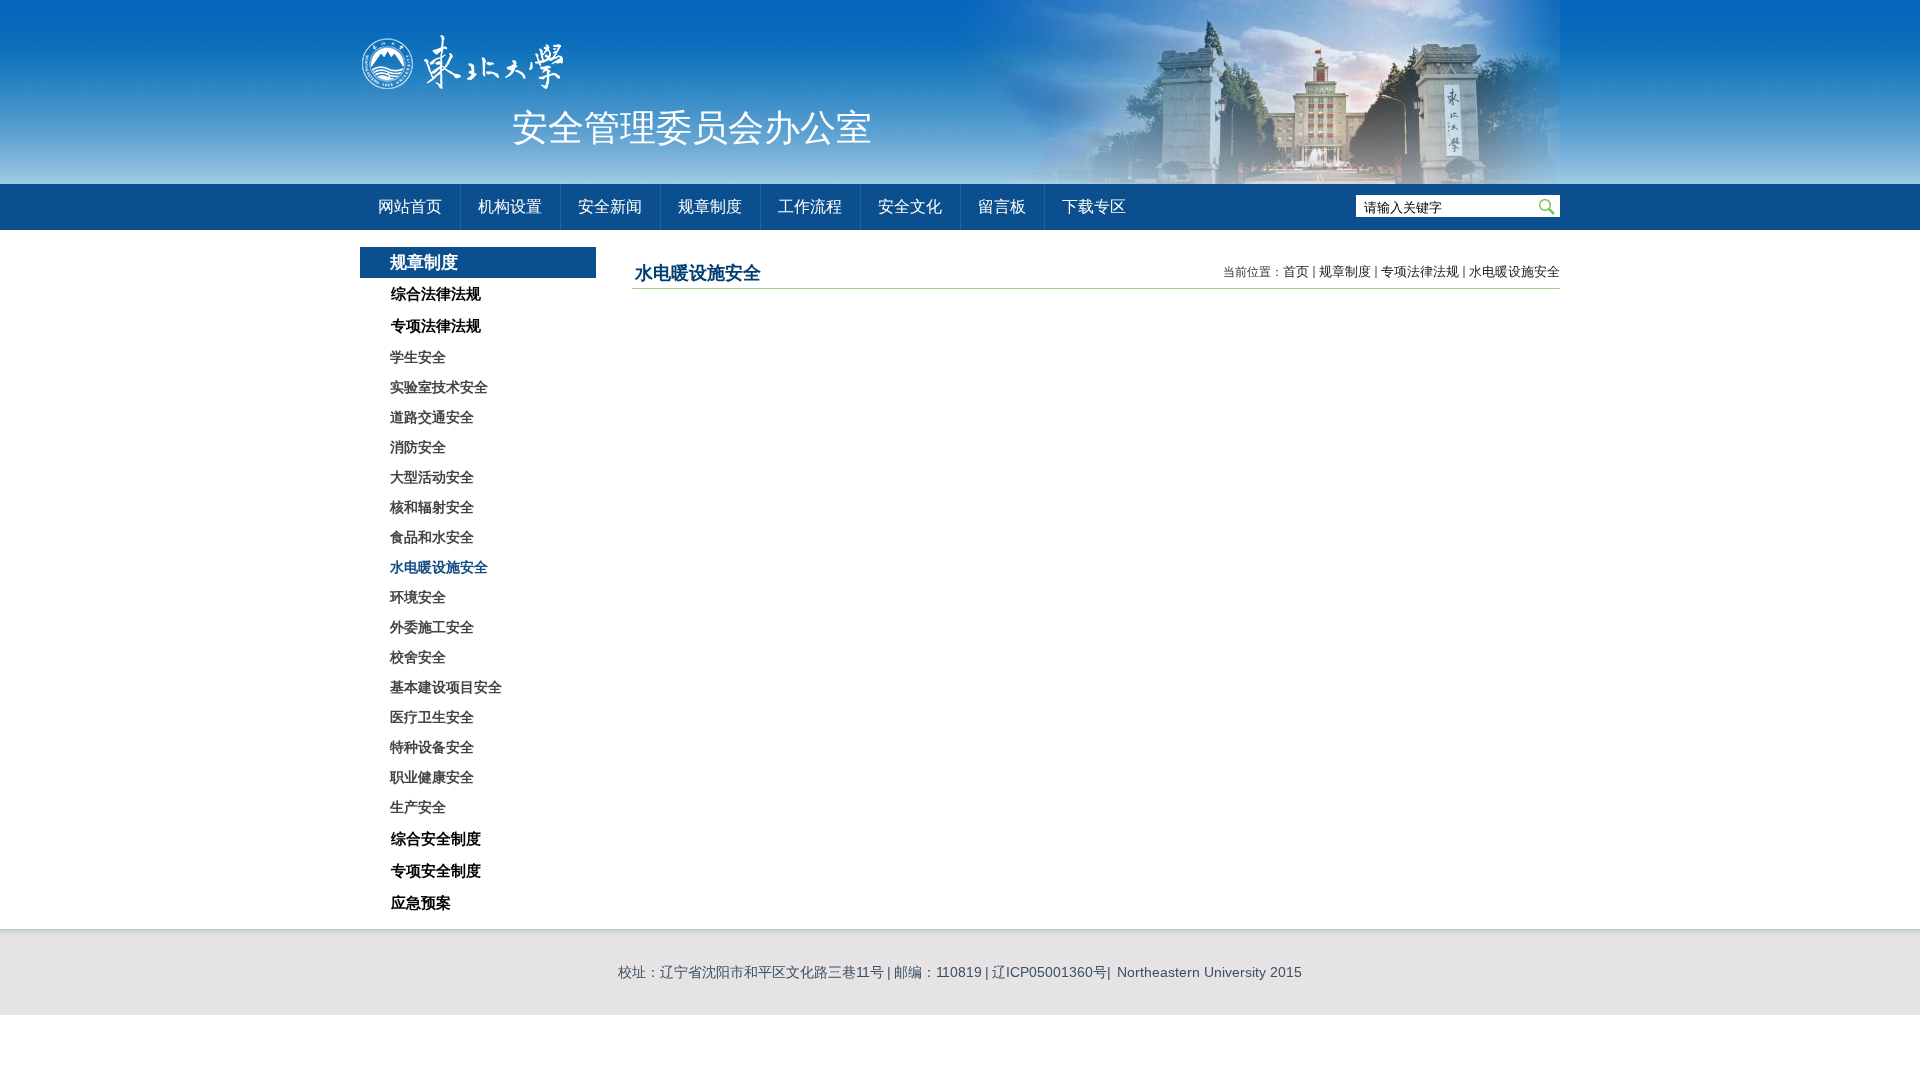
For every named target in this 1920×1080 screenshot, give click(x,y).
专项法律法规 (1420, 271)
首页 (1296, 271)
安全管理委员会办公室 (692, 128)
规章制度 (1345, 271)
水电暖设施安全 (1514, 271)
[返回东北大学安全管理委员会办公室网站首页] (464, 91)
